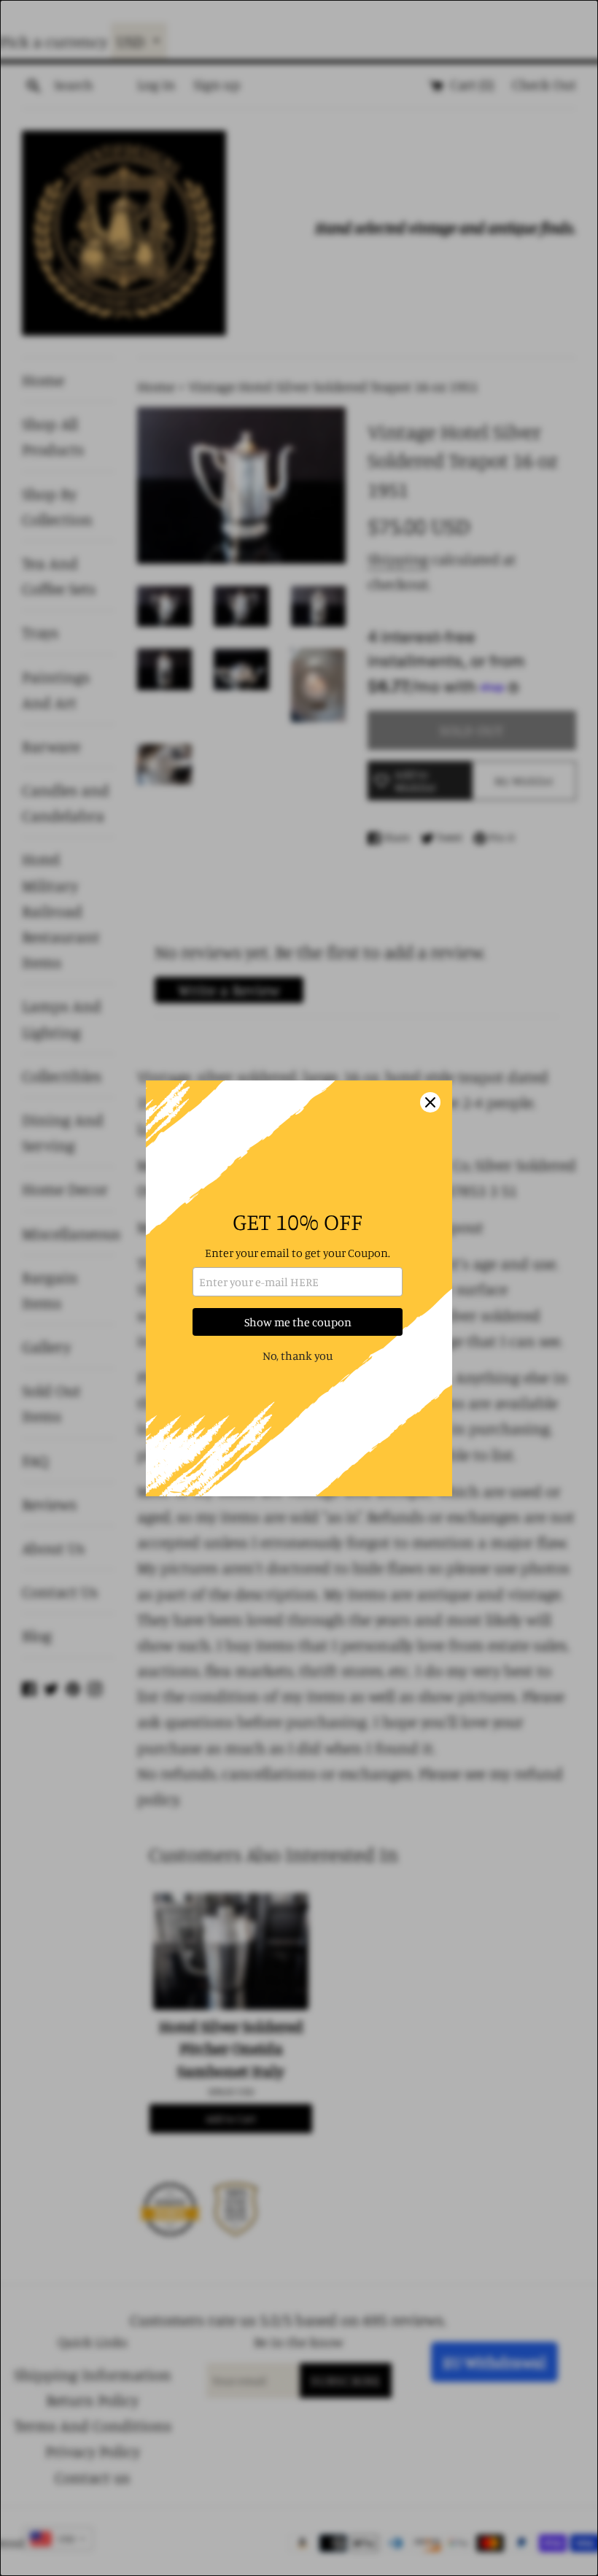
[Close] (430, 1102)
